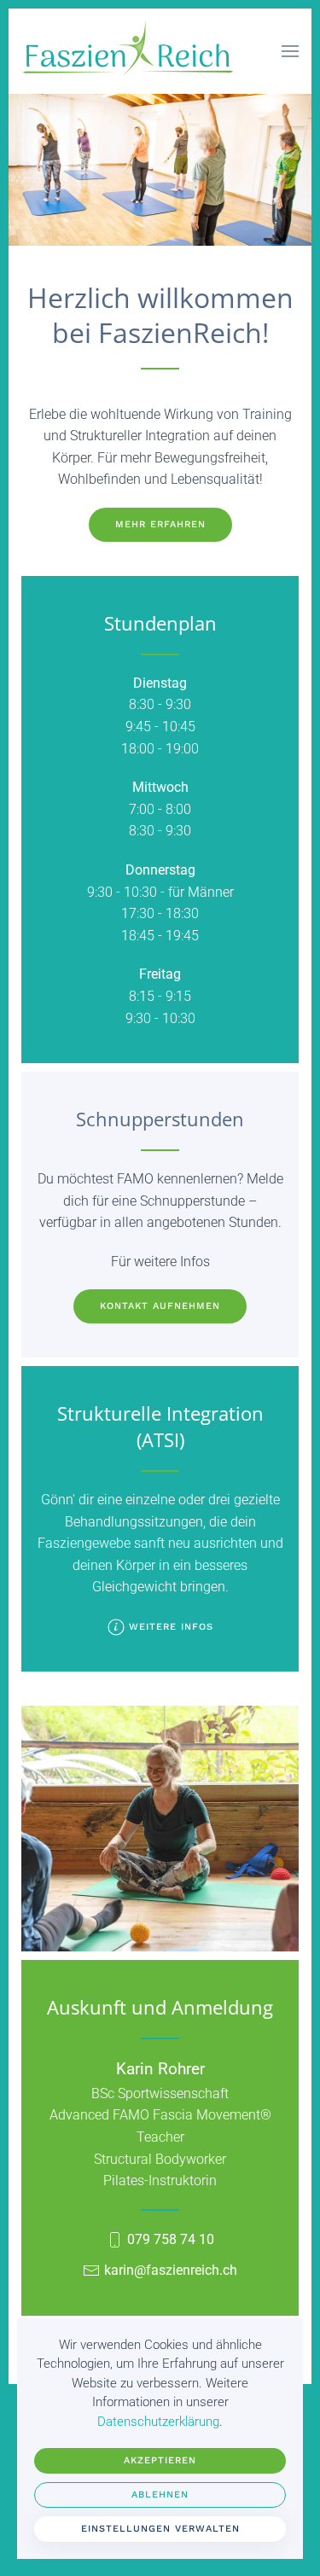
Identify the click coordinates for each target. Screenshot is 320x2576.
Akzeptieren (160, 2460)
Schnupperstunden (160, 1119)
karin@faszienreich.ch (171, 2270)
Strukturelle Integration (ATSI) (160, 1426)
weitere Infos (171, 1627)
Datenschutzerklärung (158, 2422)
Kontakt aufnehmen (160, 1306)
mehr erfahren (160, 524)
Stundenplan (160, 623)
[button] (290, 51)
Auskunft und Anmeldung (160, 2007)
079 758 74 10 (171, 2239)
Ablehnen (160, 2495)
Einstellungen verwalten (160, 2529)
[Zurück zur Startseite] (128, 51)
